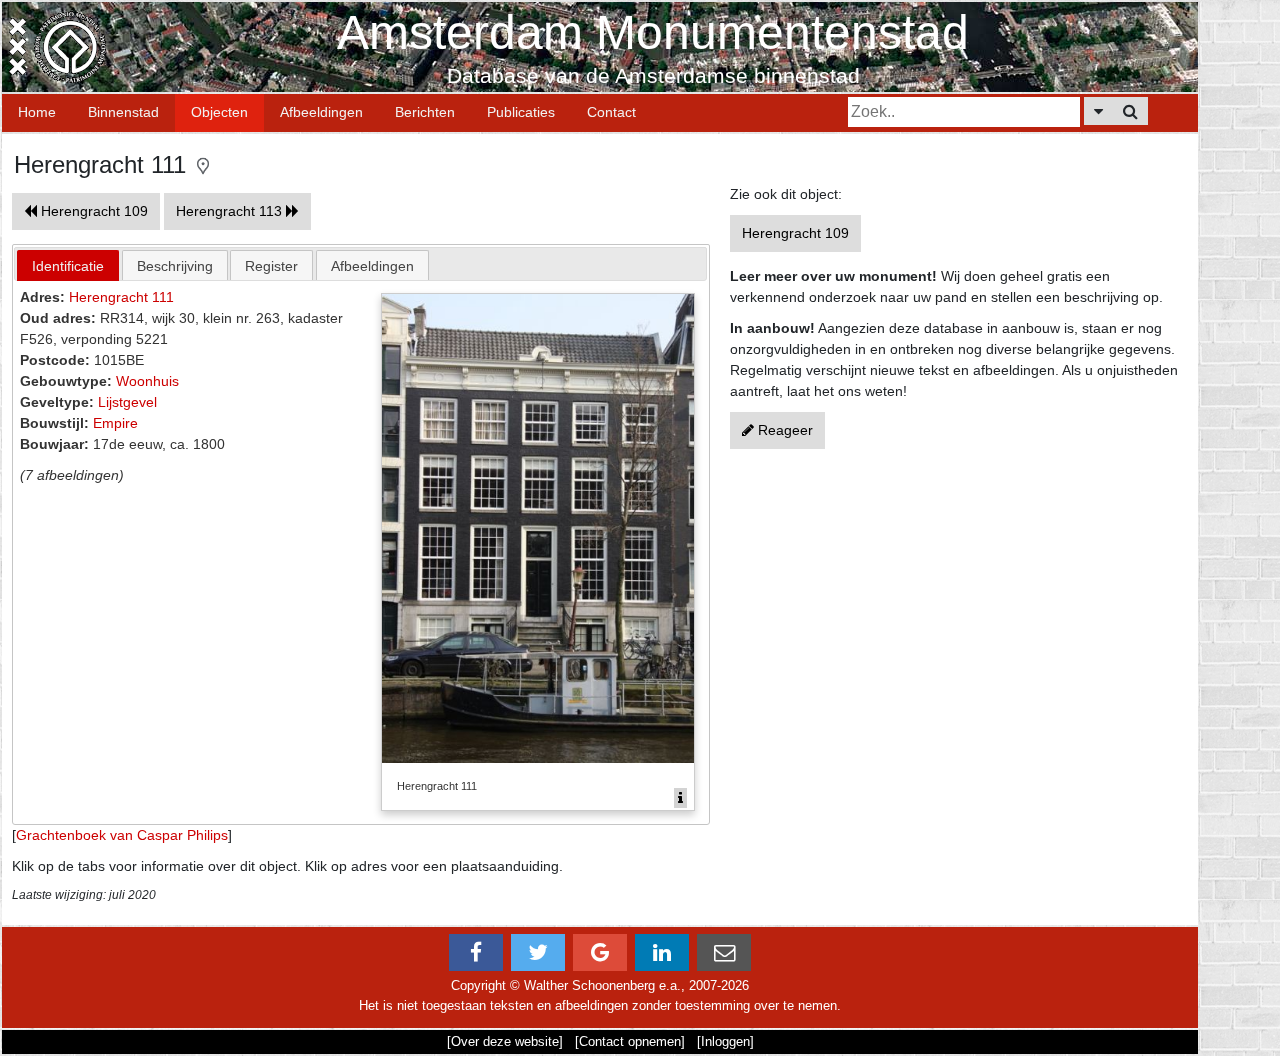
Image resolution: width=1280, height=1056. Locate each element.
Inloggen (725, 1041)
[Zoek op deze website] (1130, 111)
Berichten (425, 112)
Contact (611, 112)
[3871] (680, 798)
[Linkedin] (662, 952)
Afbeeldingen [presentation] (372, 266)
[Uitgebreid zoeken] (1098, 111)
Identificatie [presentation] (68, 266)
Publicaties (521, 112)
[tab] (68, 265)
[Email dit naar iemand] (724, 952)
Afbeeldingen (321, 112)
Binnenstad (123, 112)
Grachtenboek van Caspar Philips (122, 835)
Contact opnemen (630, 1041)
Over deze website (505, 1041)
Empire (115, 423)
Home (37, 112)
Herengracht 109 (92, 211)
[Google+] (600, 952)
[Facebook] (476, 952)
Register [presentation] (271, 266)
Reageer (783, 430)
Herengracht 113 (231, 211)
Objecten (219, 112)
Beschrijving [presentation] (175, 266)
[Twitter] (538, 952)
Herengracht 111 (121, 297)
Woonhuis (147, 381)
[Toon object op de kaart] (203, 164)
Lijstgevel (127, 402)
